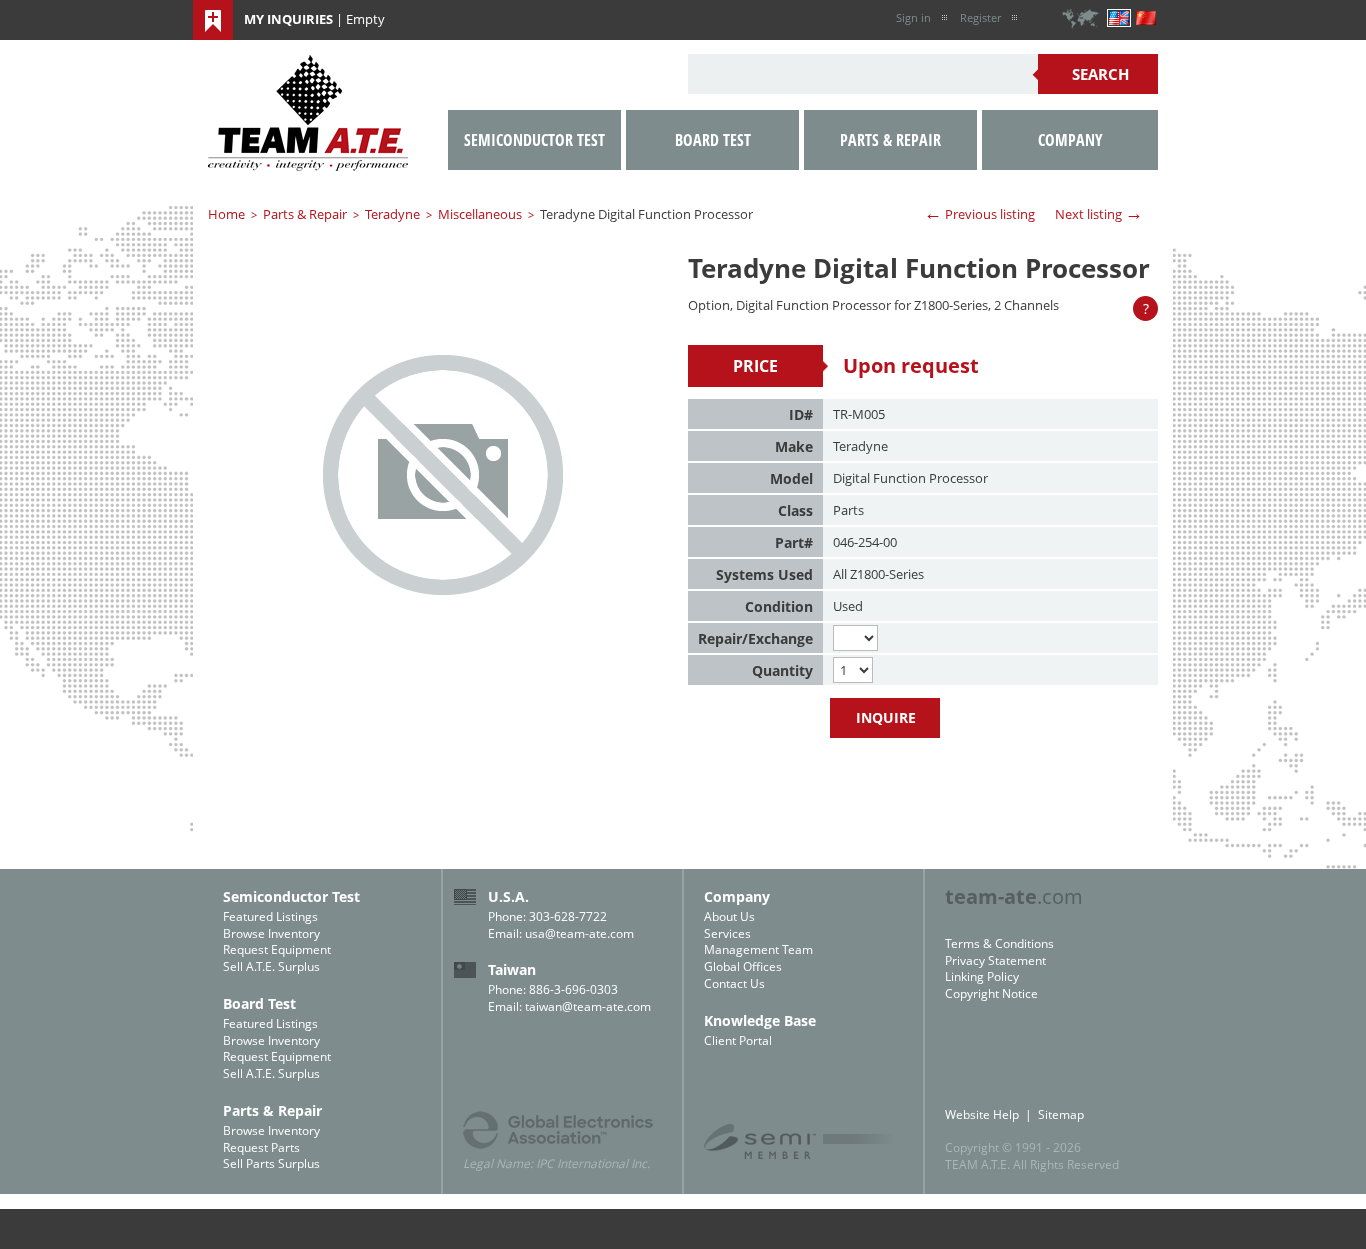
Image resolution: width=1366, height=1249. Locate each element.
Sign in (913, 17)
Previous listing (979, 213)
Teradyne (392, 214)
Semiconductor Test (534, 140)
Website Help (982, 1114)
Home (226, 214)
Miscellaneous (480, 214)
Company (1070, 140)
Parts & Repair (305, 214)
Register (980, 17)
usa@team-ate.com (579, 933)
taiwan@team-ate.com (588, 1006)
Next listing (1099, 213)
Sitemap (1061, 1114)
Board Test (713, 140)
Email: (506, 933)
